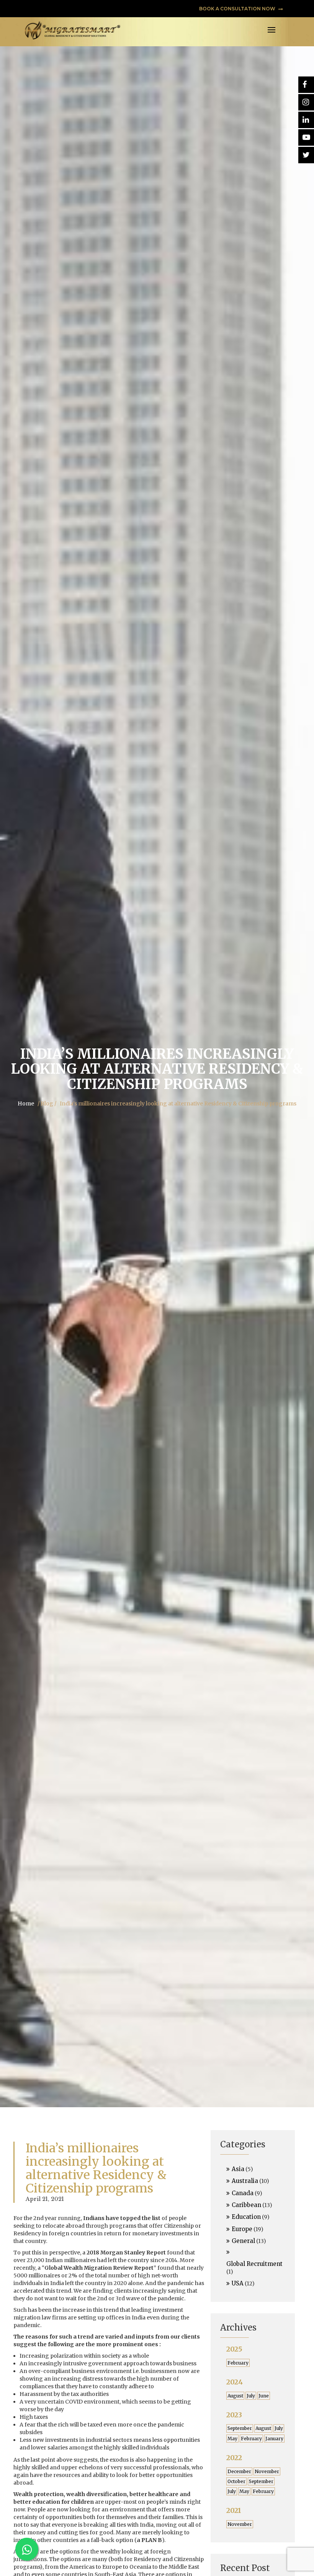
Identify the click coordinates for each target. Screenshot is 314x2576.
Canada (243, 2193)
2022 (234, 2458)
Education (246, 2217)
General (243, 2241)
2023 (234, 2415)
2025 (234, 2349)
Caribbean (246, 2205)
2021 (234, 2510)
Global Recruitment (254, 2264)
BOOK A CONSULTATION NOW (238, 9)
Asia (238, 2169)
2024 (235, 2382)
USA (238, 2283)
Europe (242, 2229)
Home (26, 1103)
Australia (245, 2181)
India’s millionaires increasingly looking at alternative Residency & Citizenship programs (96, 2168)
